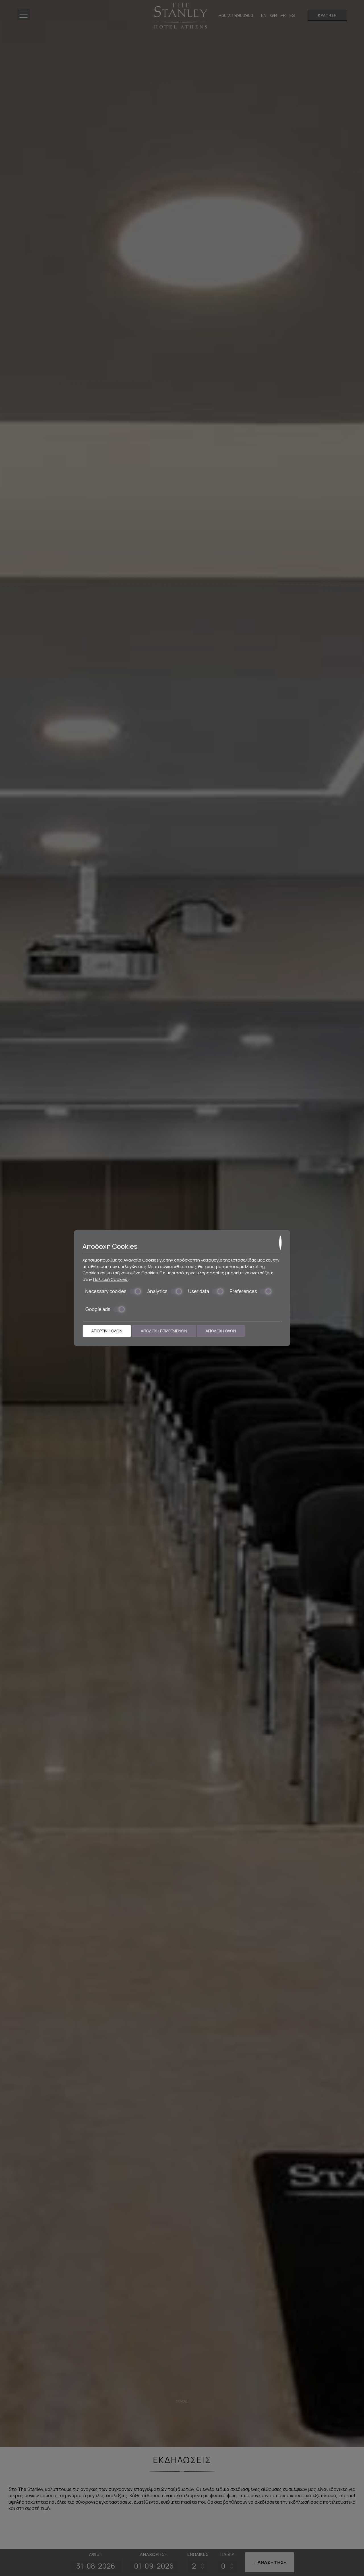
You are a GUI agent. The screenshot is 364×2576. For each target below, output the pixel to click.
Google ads (98, 1309)
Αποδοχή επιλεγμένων (164, 1331)
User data (199, 1291)
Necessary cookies (106, 1291)
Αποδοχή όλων (221, 1331)
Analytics (157, 1291)
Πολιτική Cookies (110, 1279)
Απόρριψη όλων (107, 1331)
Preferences (243, 1291)
